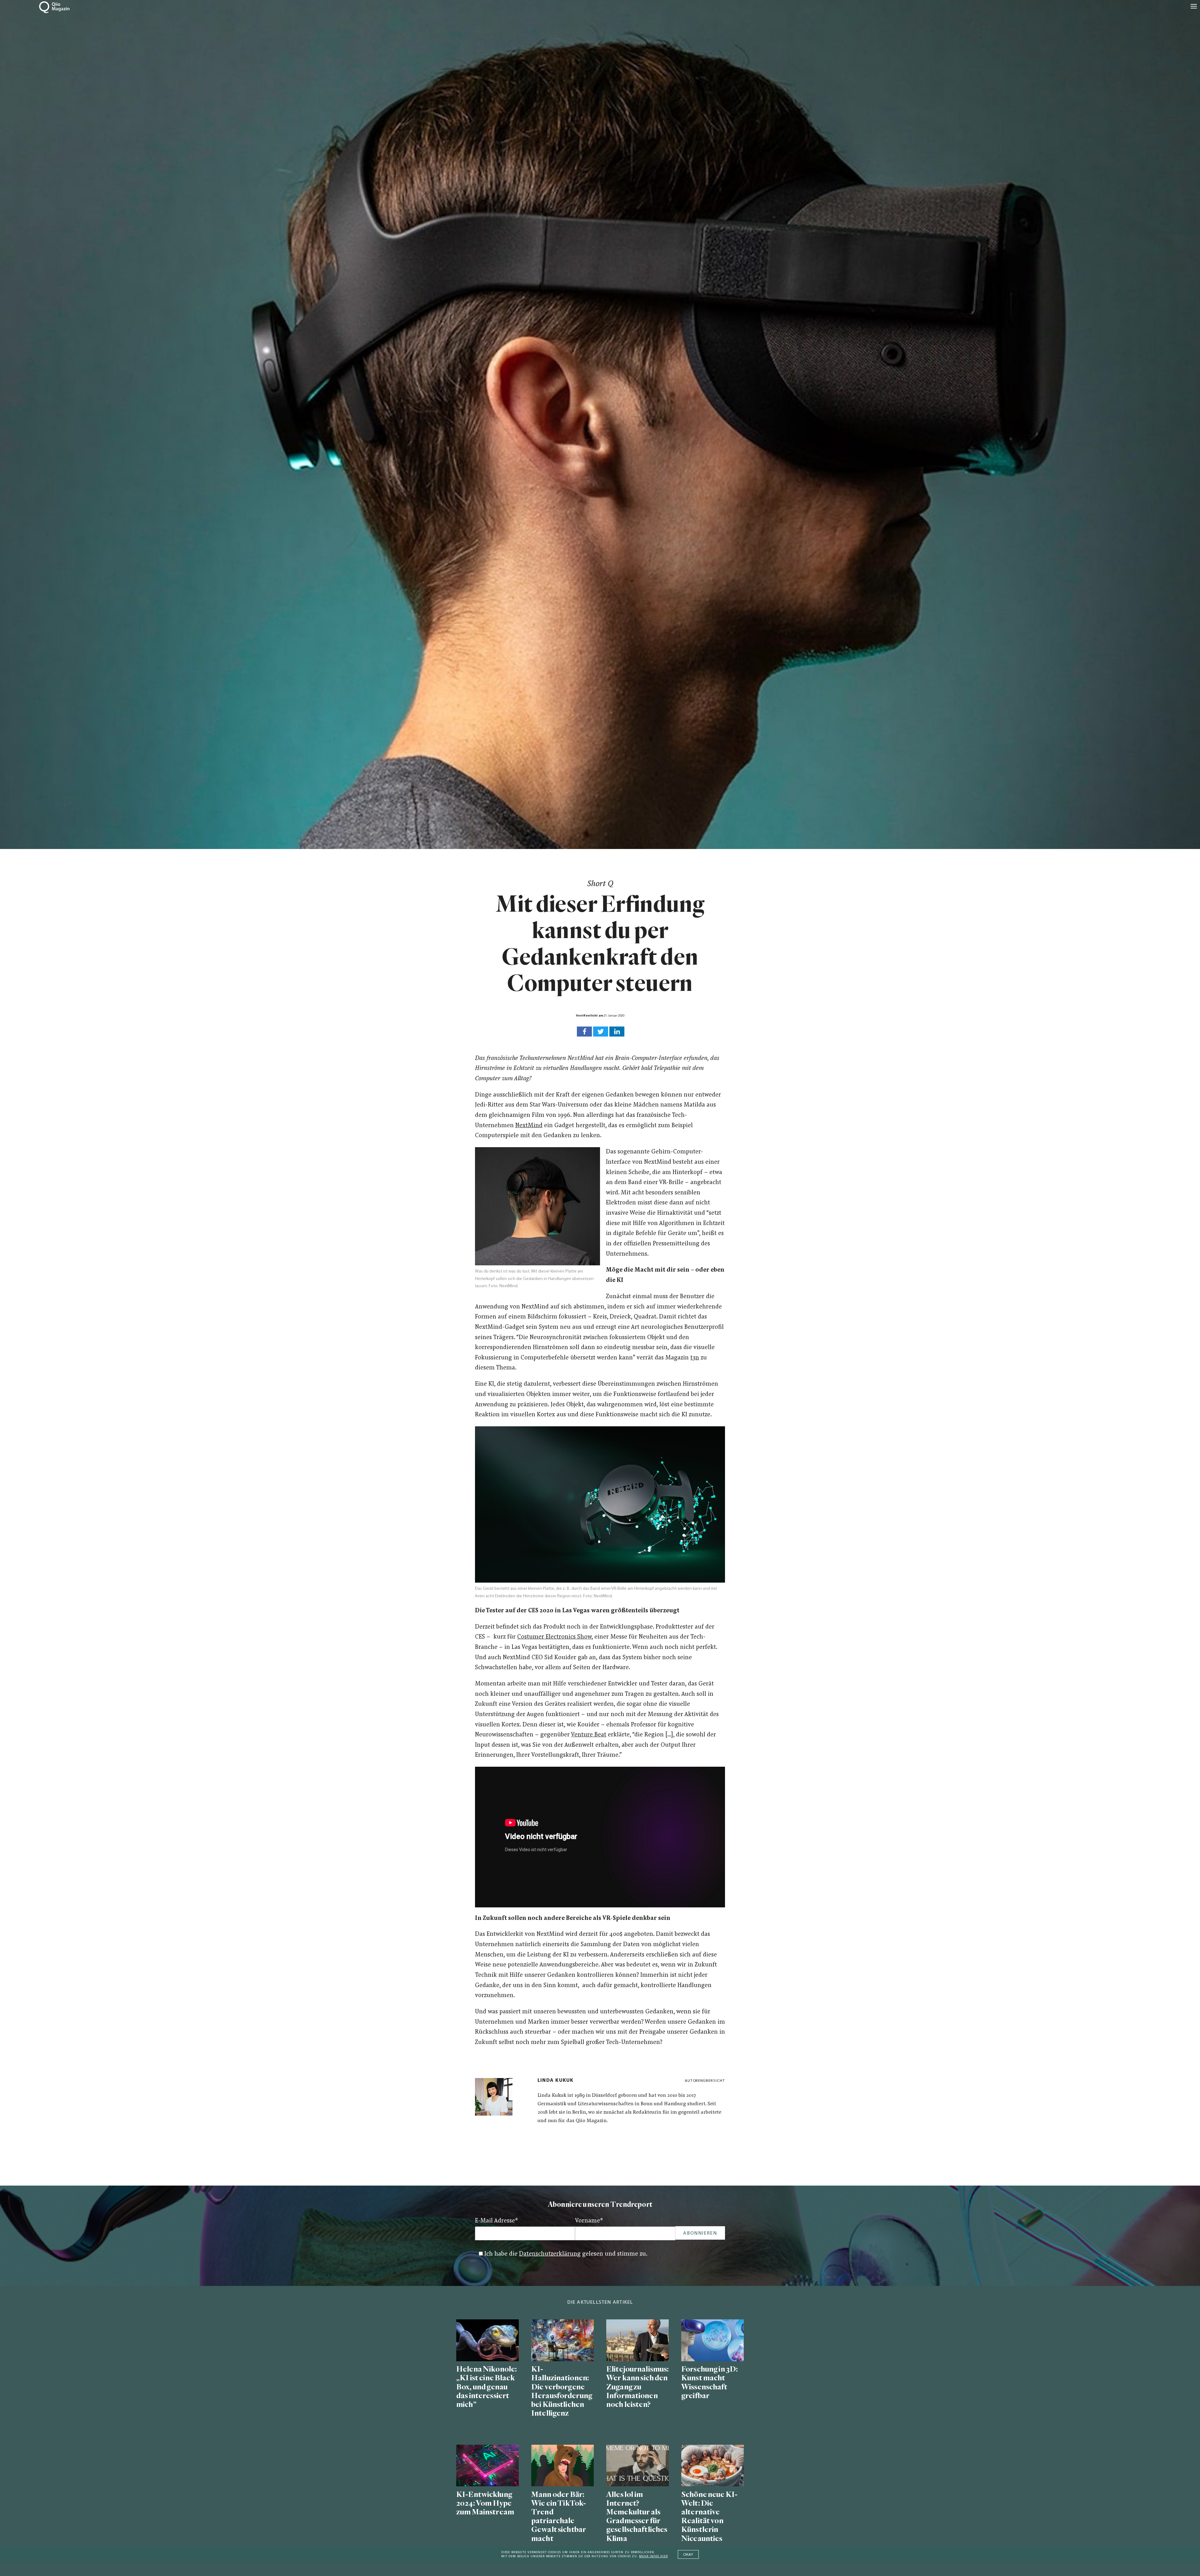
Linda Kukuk (555, 2081)
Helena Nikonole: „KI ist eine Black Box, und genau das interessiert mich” (487, 2387)
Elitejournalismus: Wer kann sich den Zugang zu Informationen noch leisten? (637, 2387)
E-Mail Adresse (497, 2221)
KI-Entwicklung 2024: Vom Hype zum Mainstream (485, 2503)
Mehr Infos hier (653, 2556)
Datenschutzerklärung (550, 2254)
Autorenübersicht (705, 2081)
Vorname (589, 2221)
